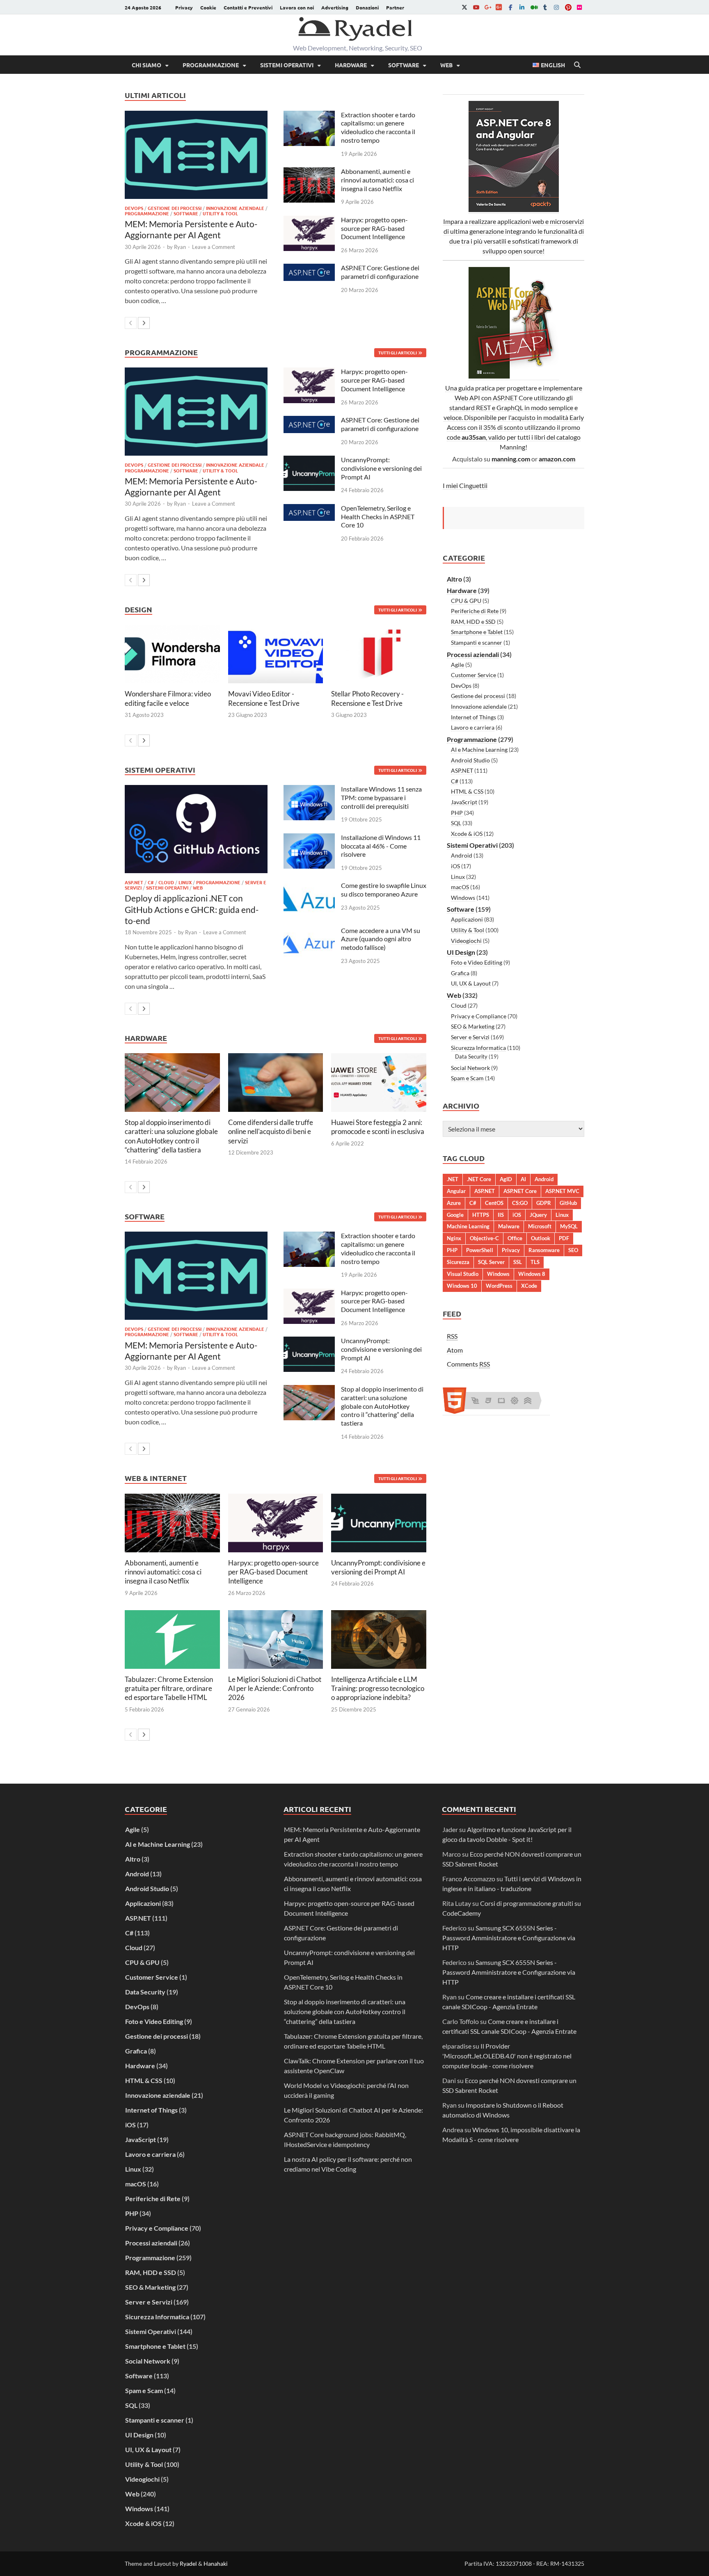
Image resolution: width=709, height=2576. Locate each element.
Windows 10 (462, 1286)
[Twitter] (464, 7)
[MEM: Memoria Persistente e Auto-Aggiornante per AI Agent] (196, 155)
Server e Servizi (470, 1037)
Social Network (470, 1068)
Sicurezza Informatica (478, 1048)
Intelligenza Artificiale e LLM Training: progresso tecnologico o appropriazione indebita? (378, 1688)
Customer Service (473, 675)
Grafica (460, 973)
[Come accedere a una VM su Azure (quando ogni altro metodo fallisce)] (309, 931)
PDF (564, 1238)
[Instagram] (556, 7)
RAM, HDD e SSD (473, 622)
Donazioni (367, 7)
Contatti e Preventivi (248, 7)
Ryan (180, 247)
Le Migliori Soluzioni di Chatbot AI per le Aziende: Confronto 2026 (275, 1688)
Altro (454, 579)
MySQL (569, 1226)
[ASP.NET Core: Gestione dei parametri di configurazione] (309, 268)
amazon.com (557, 459)
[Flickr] (579, 7)
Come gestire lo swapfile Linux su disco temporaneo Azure (384, 890)
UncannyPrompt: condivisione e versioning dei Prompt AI (381, 468)
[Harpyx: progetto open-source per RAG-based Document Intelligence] (309, 220)
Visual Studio (463, 1274)
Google (455, 1215)
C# (151, 882)
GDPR (544, 1203)
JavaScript (464, 802)
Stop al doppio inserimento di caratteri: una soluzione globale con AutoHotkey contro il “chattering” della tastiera (171, 1136)
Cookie (208, 7)
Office (515, 1238)
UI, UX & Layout (471, 983)
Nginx (454, 1238)
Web (446, 65)
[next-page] (144, 323)
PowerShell (480, 1250)
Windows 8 (532, 1274)
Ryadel (188, 2563)
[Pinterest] (568, 7)
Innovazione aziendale (235, 208)
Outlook (541, 1238)
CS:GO (520, 1203)
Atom (455, 1350)
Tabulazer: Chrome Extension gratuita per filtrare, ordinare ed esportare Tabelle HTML (169, 1688)
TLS (535, 1262)
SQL (456, 823)
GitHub (568, 1203)
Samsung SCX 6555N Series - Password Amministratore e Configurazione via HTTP (509, 1938)
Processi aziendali (473, 654)
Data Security (471, 1056)
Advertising (335, 7)
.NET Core (479, 1179)
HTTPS (481, 1215)
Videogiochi (466, 941)
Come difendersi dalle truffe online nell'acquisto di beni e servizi (271, 1131)
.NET (453, 1179)
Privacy (184, 7)
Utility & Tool (220, 213)
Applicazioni (467, 919)
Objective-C (484, 1238)
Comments (468, 1364)
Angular (456, 1191)
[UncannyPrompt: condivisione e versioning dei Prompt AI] (309, 460)
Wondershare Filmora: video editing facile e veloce (168, 698)
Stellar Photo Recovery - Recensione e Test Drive (367, 698)
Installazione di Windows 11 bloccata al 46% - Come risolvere (381, 846)
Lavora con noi (297, 7)
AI (523, 1179)
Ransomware (544, 1250)
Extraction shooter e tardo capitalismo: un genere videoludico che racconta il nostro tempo (378, 127)
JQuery (538, 1215)
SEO (573, 1250)
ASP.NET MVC (562, 1191)
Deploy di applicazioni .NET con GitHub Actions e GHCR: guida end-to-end (192, 909)
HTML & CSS (467, 791)
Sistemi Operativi (287, 65)
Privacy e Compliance (479, 1016)
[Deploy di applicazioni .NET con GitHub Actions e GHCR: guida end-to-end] (196, 829)
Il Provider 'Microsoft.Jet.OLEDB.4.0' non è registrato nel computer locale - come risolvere (507, 2056)
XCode (529, 1286)
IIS (501, 1215)
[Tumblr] (545, 7)
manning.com (511, 459)
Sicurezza (458, 1262)
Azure (454, 1203)
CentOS (494, 1203)
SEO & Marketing (473, 1026)
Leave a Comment (214, 247)
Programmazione (211, 65)
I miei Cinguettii (465, 485)
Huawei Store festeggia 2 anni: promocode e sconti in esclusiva (378, 1127)
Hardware (351, 65)
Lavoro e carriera (473, 727)
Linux (185, 882)
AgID (506, 1179)
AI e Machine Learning (479, 750)
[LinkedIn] (522, 7)
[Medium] (533, 7)
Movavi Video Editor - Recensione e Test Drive (264, 698)
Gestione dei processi (175, 208)
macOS (460, 887)
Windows (463, 898)
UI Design (461, 952)
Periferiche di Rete (475, 611)
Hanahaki (216, 2563)
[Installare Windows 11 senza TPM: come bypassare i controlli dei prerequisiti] (309, 790)
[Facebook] (510, 7)
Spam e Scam (467, 1078)
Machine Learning (468, 1226)
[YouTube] (476, 7)
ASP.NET (134, 882)
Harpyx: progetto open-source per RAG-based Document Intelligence (374, 228)
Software (404, 65)
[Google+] (487, 7)
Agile (457, 665)
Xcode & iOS (467, 834)
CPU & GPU (466, 601)
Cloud (166, 882)
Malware (509, 1226)
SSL (518, 1262)
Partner (395, 7)
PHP (457, 813)
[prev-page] (131, 323)
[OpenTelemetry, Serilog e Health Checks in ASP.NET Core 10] (309, 509)
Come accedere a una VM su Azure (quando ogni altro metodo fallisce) (381, 939)
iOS (455, 866)
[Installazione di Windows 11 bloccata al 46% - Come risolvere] (309, 838)
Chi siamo (146, 65)
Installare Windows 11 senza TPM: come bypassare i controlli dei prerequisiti (381, 797)
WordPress (499, 1286)
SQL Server (491, 1262)
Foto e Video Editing (477, 962)
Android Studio (470, 760)
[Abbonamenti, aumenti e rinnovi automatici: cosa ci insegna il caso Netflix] (309, 172)
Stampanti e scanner (477, 642)
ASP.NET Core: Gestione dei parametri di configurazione (380, 272)
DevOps (134, 208)
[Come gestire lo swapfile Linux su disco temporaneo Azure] (309, 886)
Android (462, 855)
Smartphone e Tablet (477, 632)
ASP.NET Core (520, 1191)
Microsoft (540, 1226)
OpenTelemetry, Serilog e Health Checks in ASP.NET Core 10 (378, 517)
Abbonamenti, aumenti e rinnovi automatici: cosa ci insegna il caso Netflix (377, 180)
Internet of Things (473, 717)
